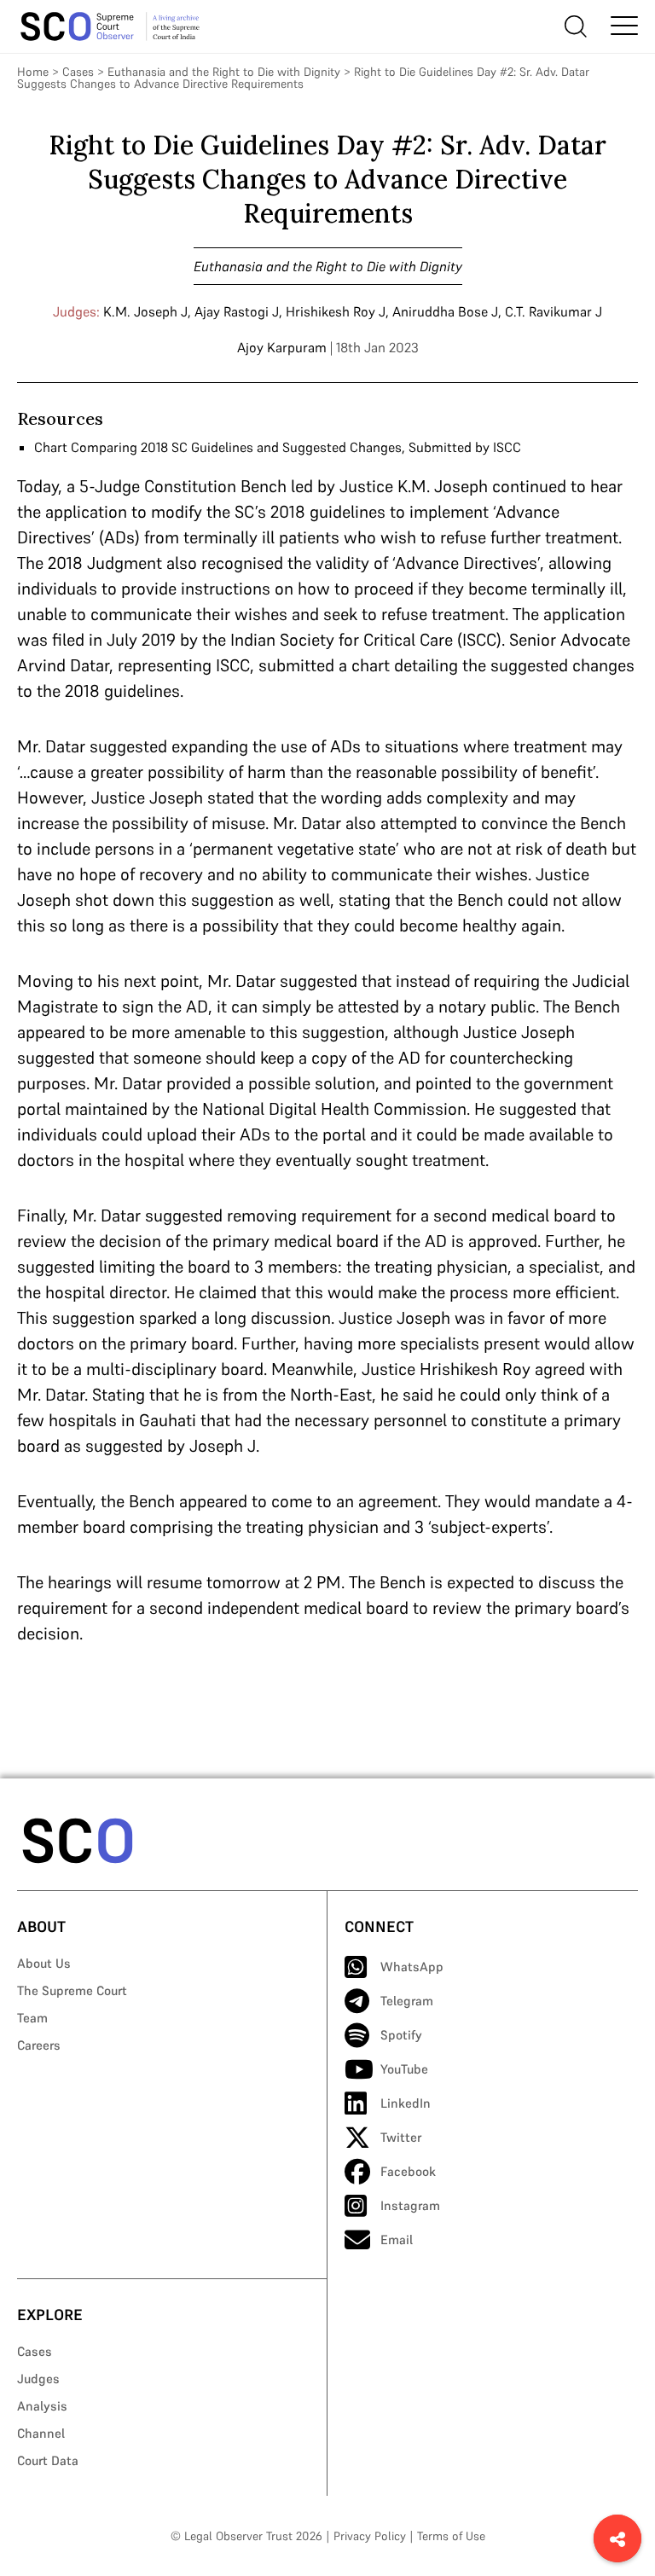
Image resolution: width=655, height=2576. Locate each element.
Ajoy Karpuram (282, 347)
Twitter (401, 2137)
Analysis (42, 2406)
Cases (78, 72)
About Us (44, 1963)
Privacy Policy (370, 2536)
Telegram (407, 2001)
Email (397, 2239)
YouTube (404, 2069)
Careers (39, 2045)
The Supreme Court (72, 1990)
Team (32, 2018)
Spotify (401, 2035)
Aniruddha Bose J (445, 311)
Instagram (410, 2205)
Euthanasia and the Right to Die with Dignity (224, 72)
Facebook (408, 2171)
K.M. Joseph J (145, 311)
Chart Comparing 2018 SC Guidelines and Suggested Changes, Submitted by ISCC (278, 447)
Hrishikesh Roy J (336, 311)
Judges (38, 2379)
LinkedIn (406, 2103)
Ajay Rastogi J (237, 311)
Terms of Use (451, 2536)
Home (33, 72)
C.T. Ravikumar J (554, 311)
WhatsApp (412, 1967)
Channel (41, 2433)
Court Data (48, 2460)
